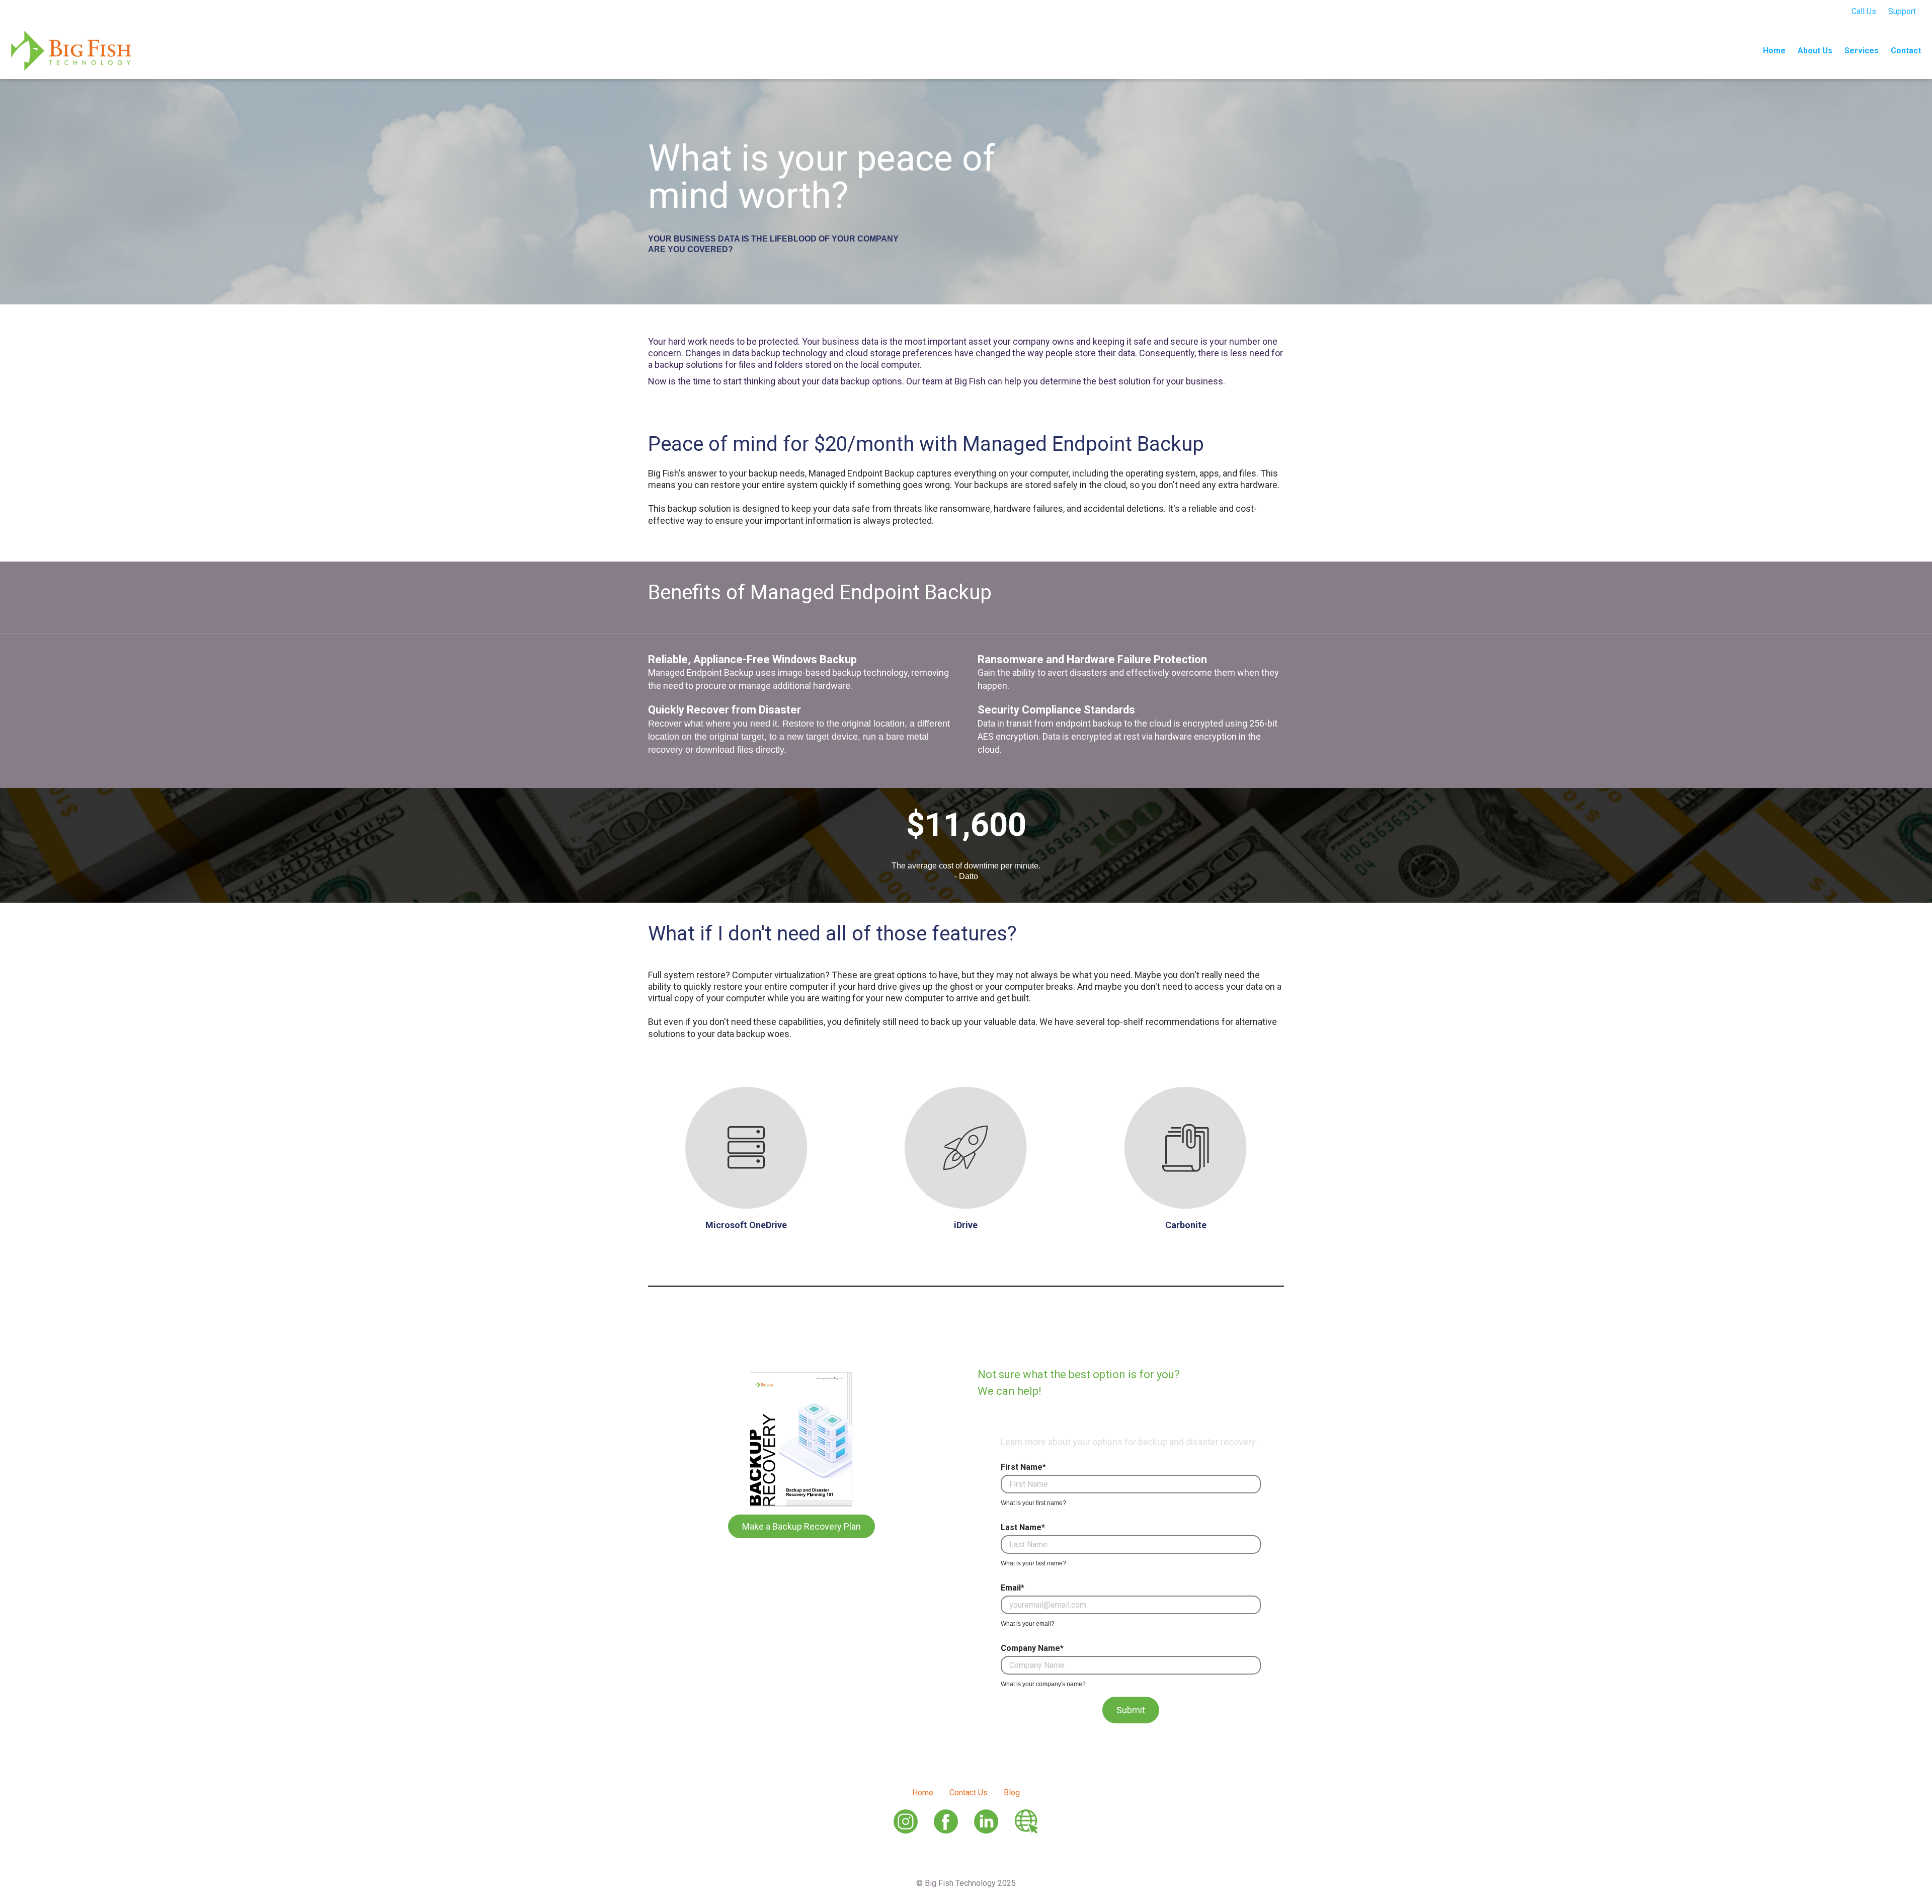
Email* (1013, 1588)
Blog (1012, 1793)
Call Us (1864, 11)
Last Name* (1023, 1528)
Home (1774, 51)
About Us (1815, 51)
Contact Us (969, 1793)
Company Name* (1032, 1648)
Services (1862, 51)
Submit (1131, 1710)
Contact (1906, 51)
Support (1902, 11)
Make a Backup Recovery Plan (801, 1526)
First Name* (1023, 1467)
